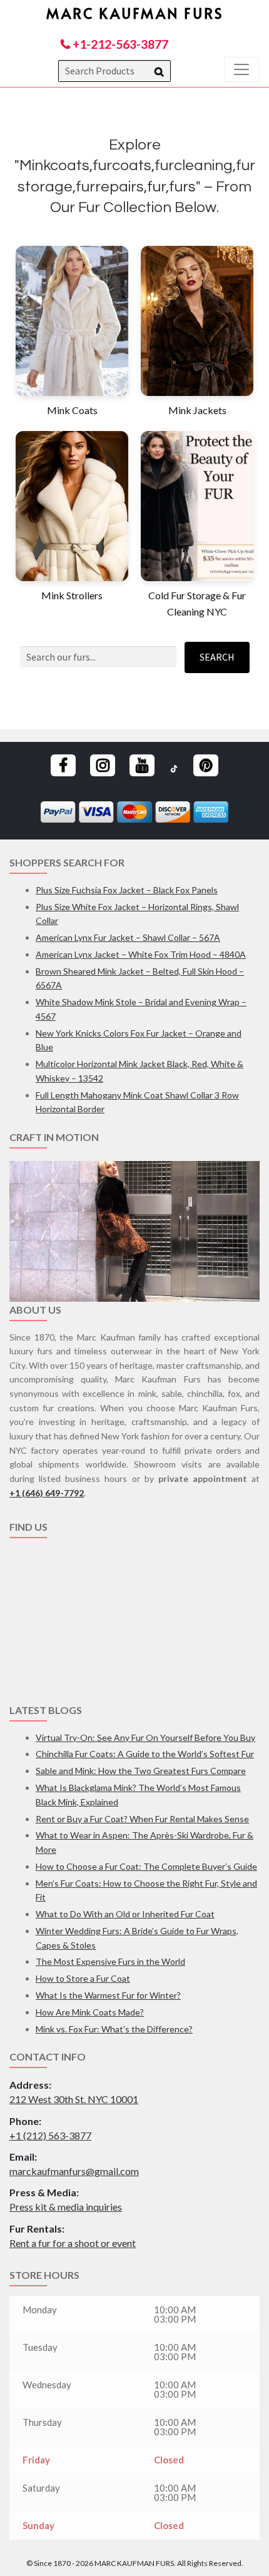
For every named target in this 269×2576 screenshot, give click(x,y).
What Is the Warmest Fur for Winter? (108, 1995)
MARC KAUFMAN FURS (135, 13)
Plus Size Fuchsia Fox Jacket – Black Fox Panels (127, 890)
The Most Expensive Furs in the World (110, 1961)
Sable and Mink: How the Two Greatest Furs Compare (141, 1771)
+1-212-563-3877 (119, 44)
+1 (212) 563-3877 (50, 2135)
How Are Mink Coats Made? (90, 2012)
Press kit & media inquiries (66, 2207)
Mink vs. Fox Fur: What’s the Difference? (114, 2029)
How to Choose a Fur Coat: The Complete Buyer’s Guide (146, 1866)
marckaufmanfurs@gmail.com (74, 2171)
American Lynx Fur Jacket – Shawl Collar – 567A (128, 937)
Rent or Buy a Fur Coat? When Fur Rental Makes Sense (142, 1819)
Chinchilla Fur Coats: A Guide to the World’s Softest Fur (145, 1754)
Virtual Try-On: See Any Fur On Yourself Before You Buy (145, 1737)
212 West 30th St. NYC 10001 (74, 2099)
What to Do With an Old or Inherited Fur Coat (125, 1914)
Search (217, 657)
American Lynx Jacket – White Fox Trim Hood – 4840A (141, 954)
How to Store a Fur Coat (83, 1978)
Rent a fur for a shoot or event (73, 2243)
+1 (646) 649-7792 (47, 1493)
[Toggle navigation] (241, 69)
